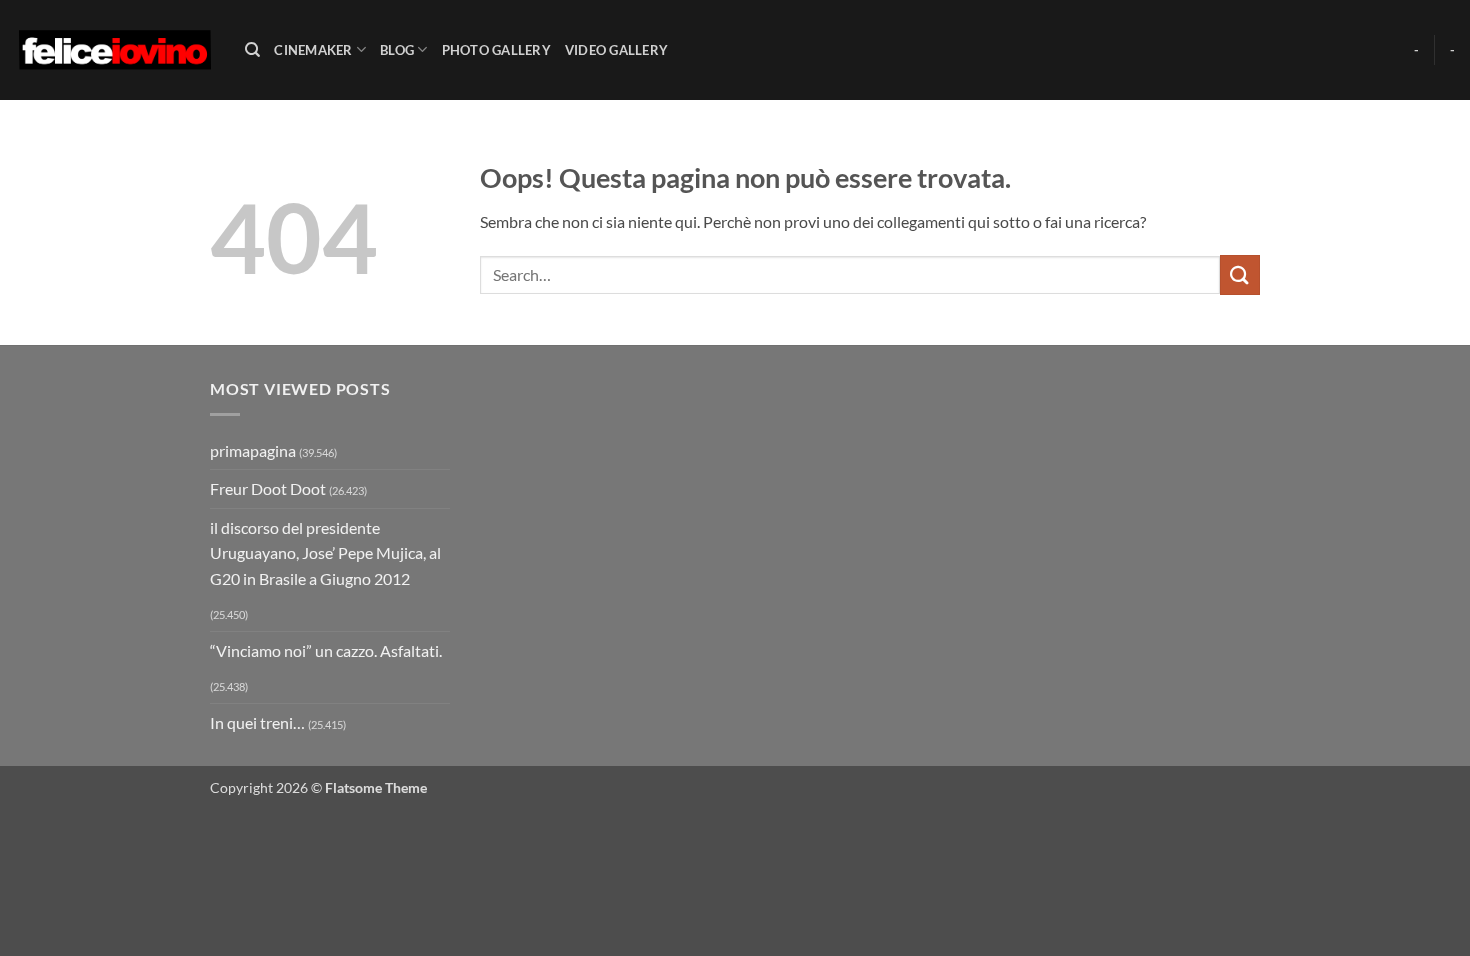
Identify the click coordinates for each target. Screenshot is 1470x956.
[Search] (252, 50)
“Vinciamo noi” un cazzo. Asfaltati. (326, 650)
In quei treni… (257, 722)
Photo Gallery (496, 50)
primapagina (253, 450)
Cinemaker (313, 50)
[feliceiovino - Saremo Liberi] (115, 49)
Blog (397, 50)
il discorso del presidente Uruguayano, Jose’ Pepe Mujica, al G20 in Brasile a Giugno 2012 (325, 553)
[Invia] (1240, 274)
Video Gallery (616, 50)
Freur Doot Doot (268, 488)
